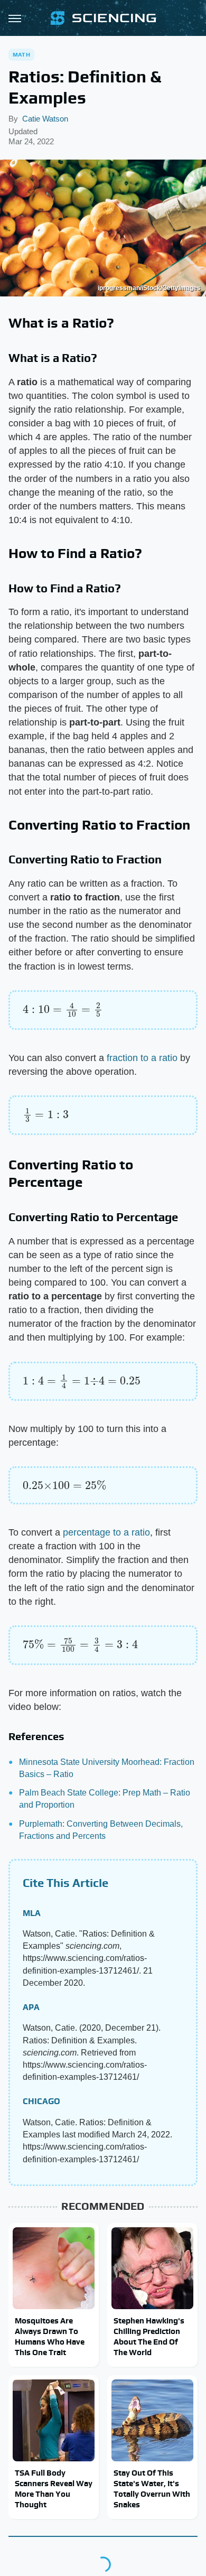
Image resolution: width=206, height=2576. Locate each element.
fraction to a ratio (142, 1058)
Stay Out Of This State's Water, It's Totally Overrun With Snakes (152, 2489)
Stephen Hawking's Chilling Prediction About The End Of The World (149, 2337)
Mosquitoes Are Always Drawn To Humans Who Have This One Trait (50, 2337)
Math (21, 54)
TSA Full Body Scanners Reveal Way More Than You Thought (54, 2489)
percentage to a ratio (106, 1532)
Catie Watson (45, 119)
